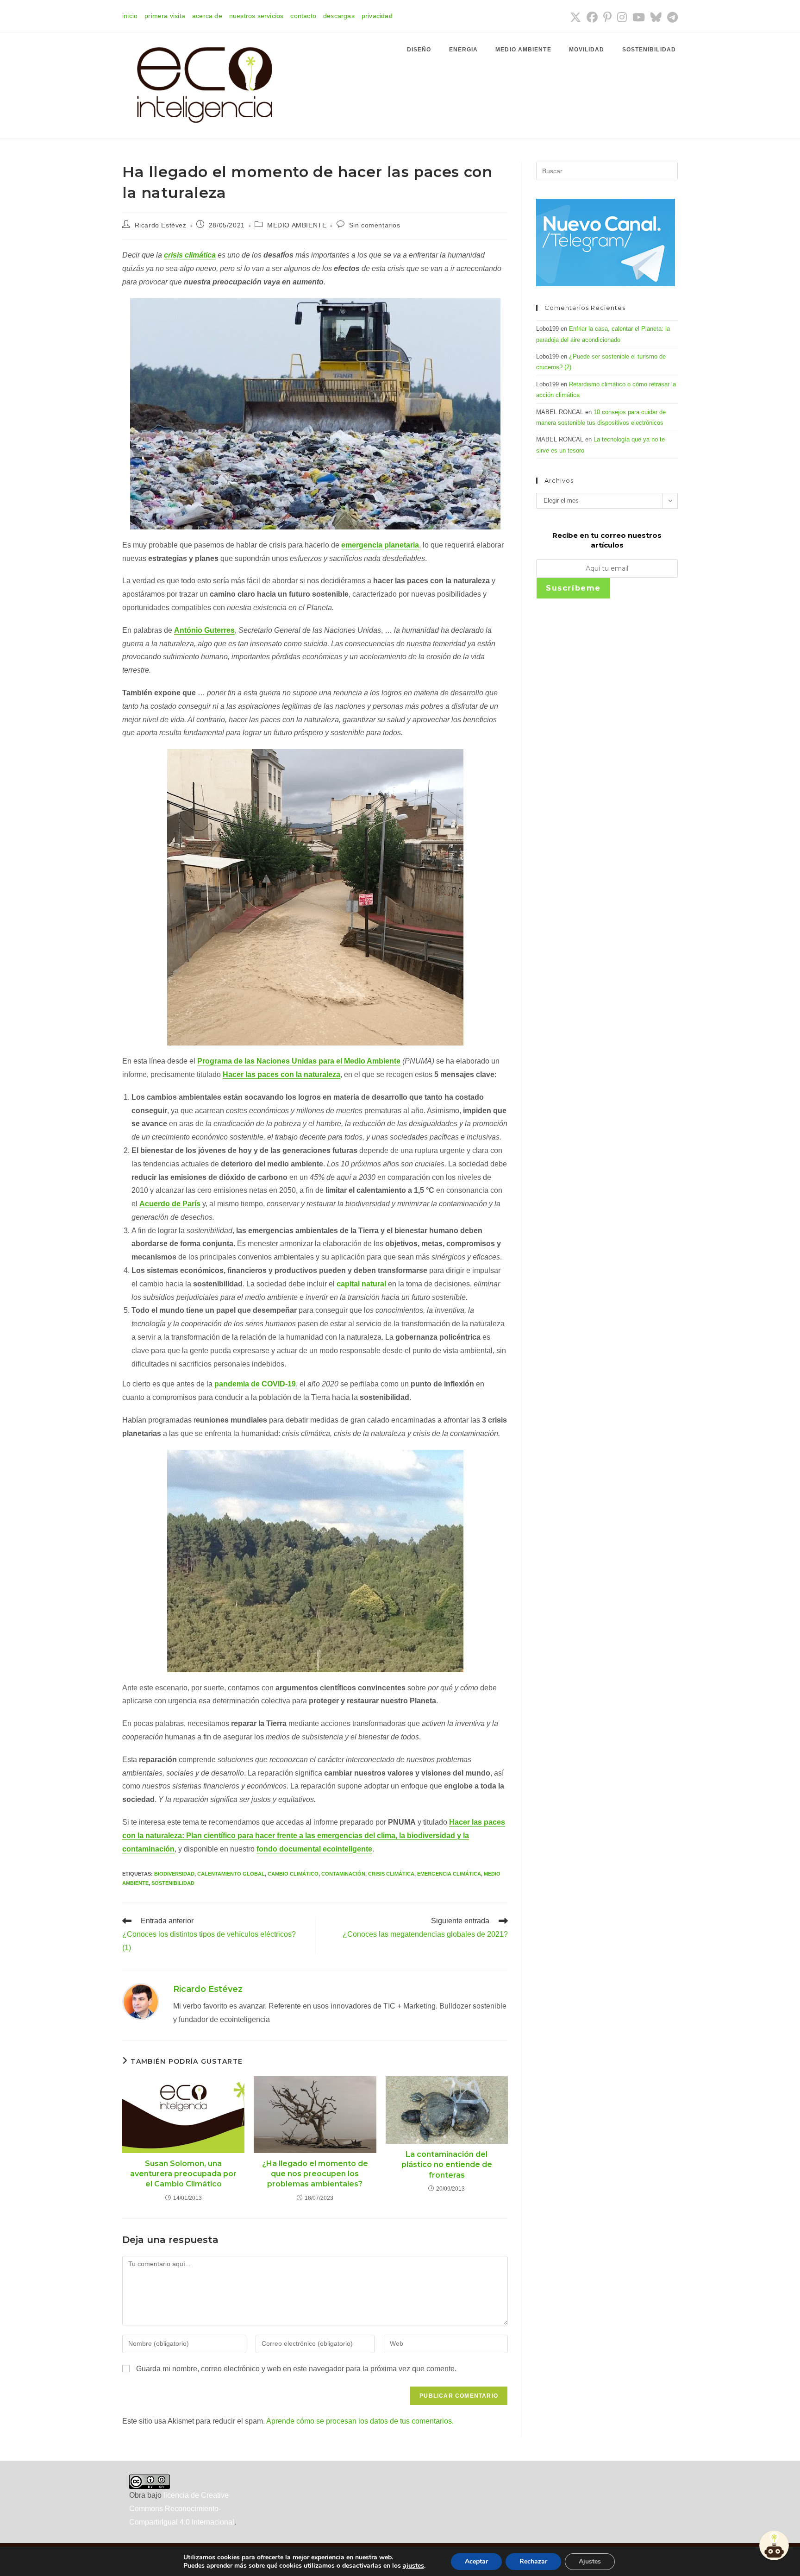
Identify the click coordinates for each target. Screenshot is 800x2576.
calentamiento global (231, 1874)
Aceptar (476, 2561)
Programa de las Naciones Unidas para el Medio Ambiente (299, 1061)
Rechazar (533, 2561)
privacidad (377, 16)
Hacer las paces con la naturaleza (281, 1074)
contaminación (343, 1874)
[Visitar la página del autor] (141, 2001)
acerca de (207, 16)
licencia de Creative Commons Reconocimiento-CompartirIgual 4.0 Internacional (182, 2509)
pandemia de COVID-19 (255, 1384)
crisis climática (190, 255)
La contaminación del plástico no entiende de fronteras (447, 2165)
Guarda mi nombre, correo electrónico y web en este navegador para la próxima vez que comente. (296, 2369)
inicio (130, 16)
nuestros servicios (256, 16)
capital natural (361, 1284)
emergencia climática (449, 1874)
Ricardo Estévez (161, 225)
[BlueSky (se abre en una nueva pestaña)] (656, 17)
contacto (303, 16)
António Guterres (204, 630)
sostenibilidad (173, 1883)
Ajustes (590, 2561)
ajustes (413, 2566)
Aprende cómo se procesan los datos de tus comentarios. (360, 2421)
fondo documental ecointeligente (314, 1849)
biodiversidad (174, 1874)
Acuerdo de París (170, 1204)
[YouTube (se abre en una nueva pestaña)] (639, 17)
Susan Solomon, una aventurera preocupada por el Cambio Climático (183, 2174)
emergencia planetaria (380, 545)
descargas (339, 16)
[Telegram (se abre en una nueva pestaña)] (671, 17)
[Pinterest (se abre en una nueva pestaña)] (607, 17)
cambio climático (293, 1874)
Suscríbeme (573, 588)
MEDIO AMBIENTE (297, 225)
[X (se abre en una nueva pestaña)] (575, 17)
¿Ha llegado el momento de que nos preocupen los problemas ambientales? (315, 2174)
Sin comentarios (375, 225)
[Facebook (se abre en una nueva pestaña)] (592, 17)
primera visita (165, 16)
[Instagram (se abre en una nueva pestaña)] (622, 17)
